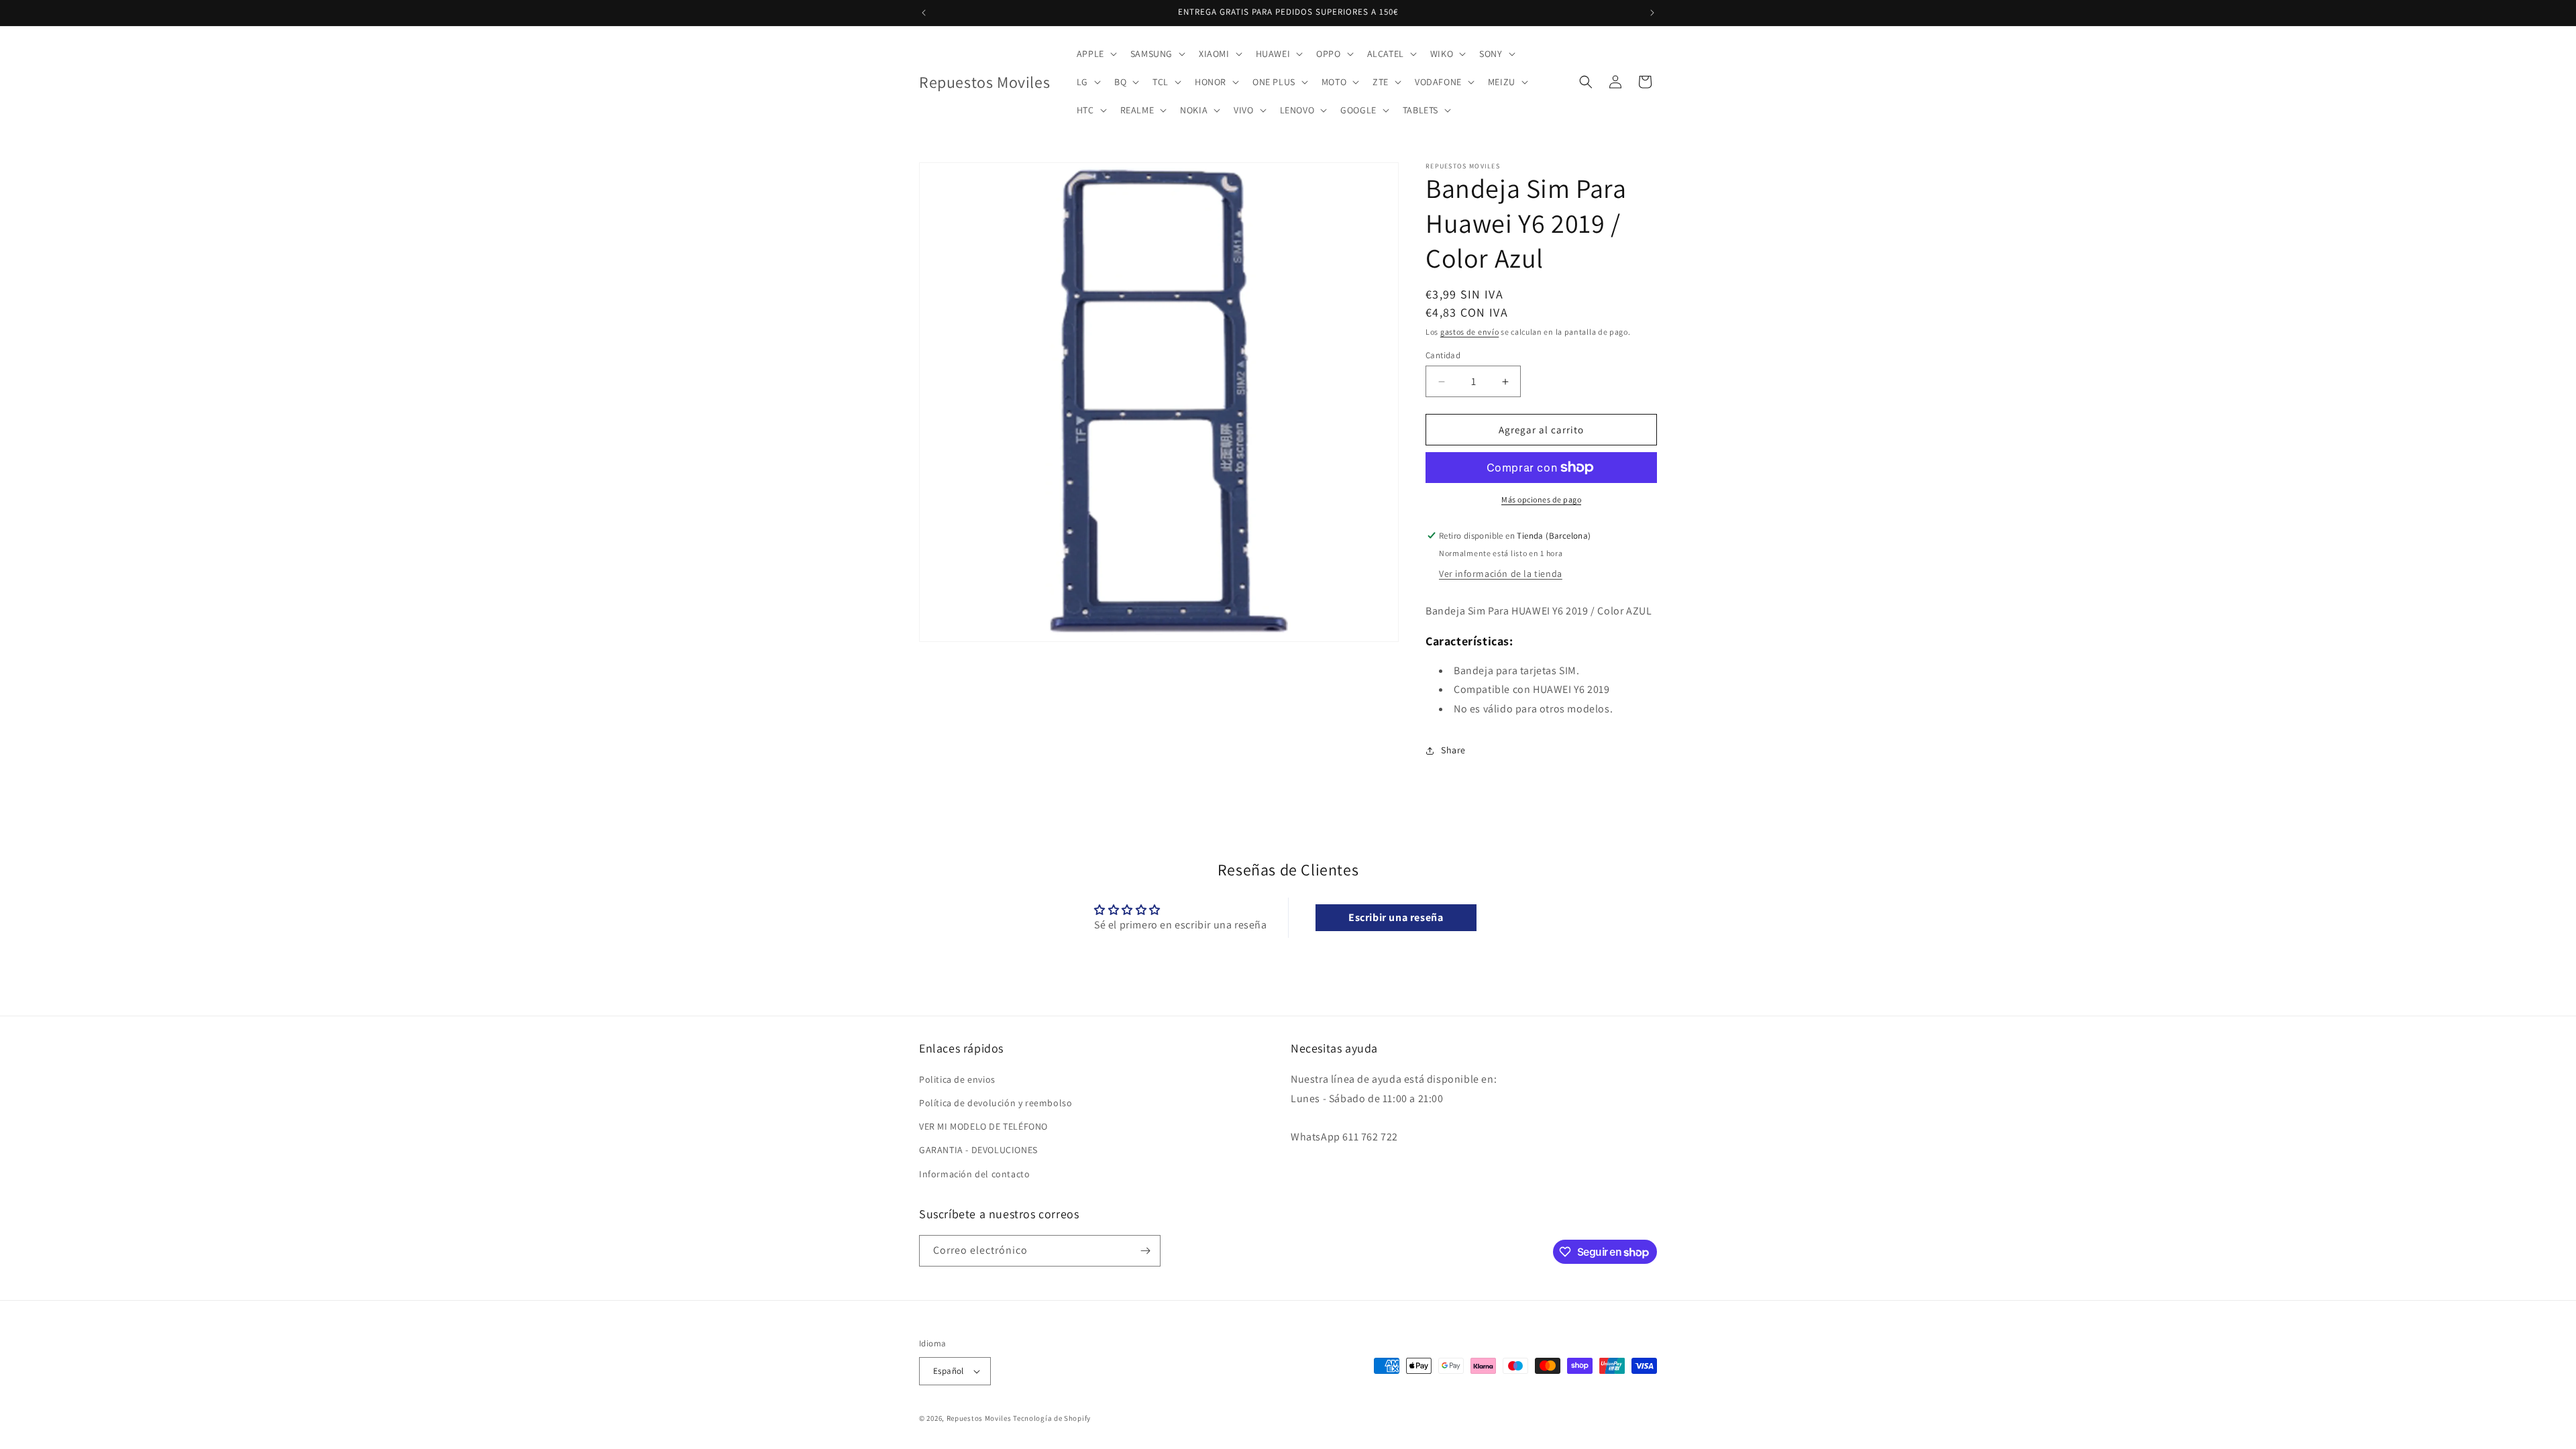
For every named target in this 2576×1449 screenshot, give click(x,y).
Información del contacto (974, 1174)
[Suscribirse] (1145, 1251)
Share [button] (1453, 750)
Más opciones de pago (1541, 499)
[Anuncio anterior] (924, 13)
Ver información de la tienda (1501, 574)
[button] (1095, 54)
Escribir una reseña (1396, 917)
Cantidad (1443, 355)
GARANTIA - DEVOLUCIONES (978, 1150)
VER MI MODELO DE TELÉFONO (983, 1126)
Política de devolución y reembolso (996, 1103)
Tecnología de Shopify (1052, 1418)
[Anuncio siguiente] (1652, 13)
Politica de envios (957, 1079)
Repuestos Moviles (979, 1418)
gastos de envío (1470, 332)
